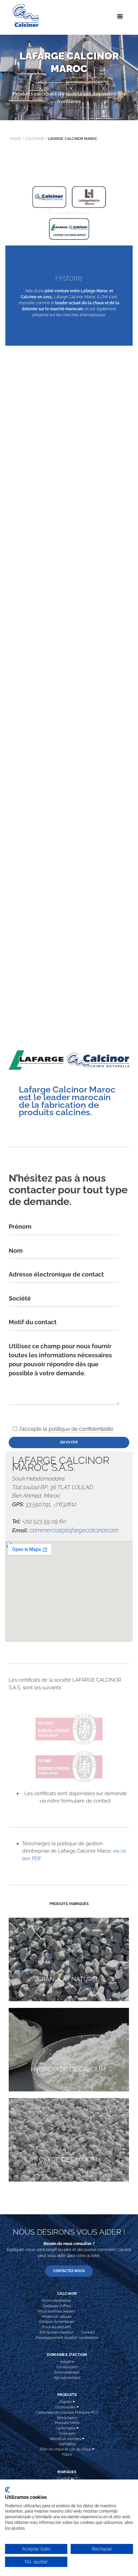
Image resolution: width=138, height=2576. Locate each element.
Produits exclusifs (56, 2327)
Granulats (67, 2433)
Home (16, 139)
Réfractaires (67, 2418)
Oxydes (66, 2402)
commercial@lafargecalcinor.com (74, 1530)
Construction (67, 2367)
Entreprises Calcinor (56, 2332)
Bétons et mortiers (66, 2439)
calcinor (34, 139)
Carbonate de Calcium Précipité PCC (67, 2412)
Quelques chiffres (56, 2306)
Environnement (67, 2372)
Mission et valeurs (56, 2316)
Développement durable (57, 2338)
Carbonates (66, 2428)
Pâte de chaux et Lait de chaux (66, 2449)
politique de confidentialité (81, 1429)
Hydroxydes (66, 2407)
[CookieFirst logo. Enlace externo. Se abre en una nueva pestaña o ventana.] (8, 2490)
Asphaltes (67, 2444)
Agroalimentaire (67, 2378)
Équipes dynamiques (57, 2322)
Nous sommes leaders (56, 2311)
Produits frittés (67, 2423)
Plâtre (67, 2454)
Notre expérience (56, 2300)
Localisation (88, 2338)
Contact (88, 2332)
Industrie (67, 2362)
